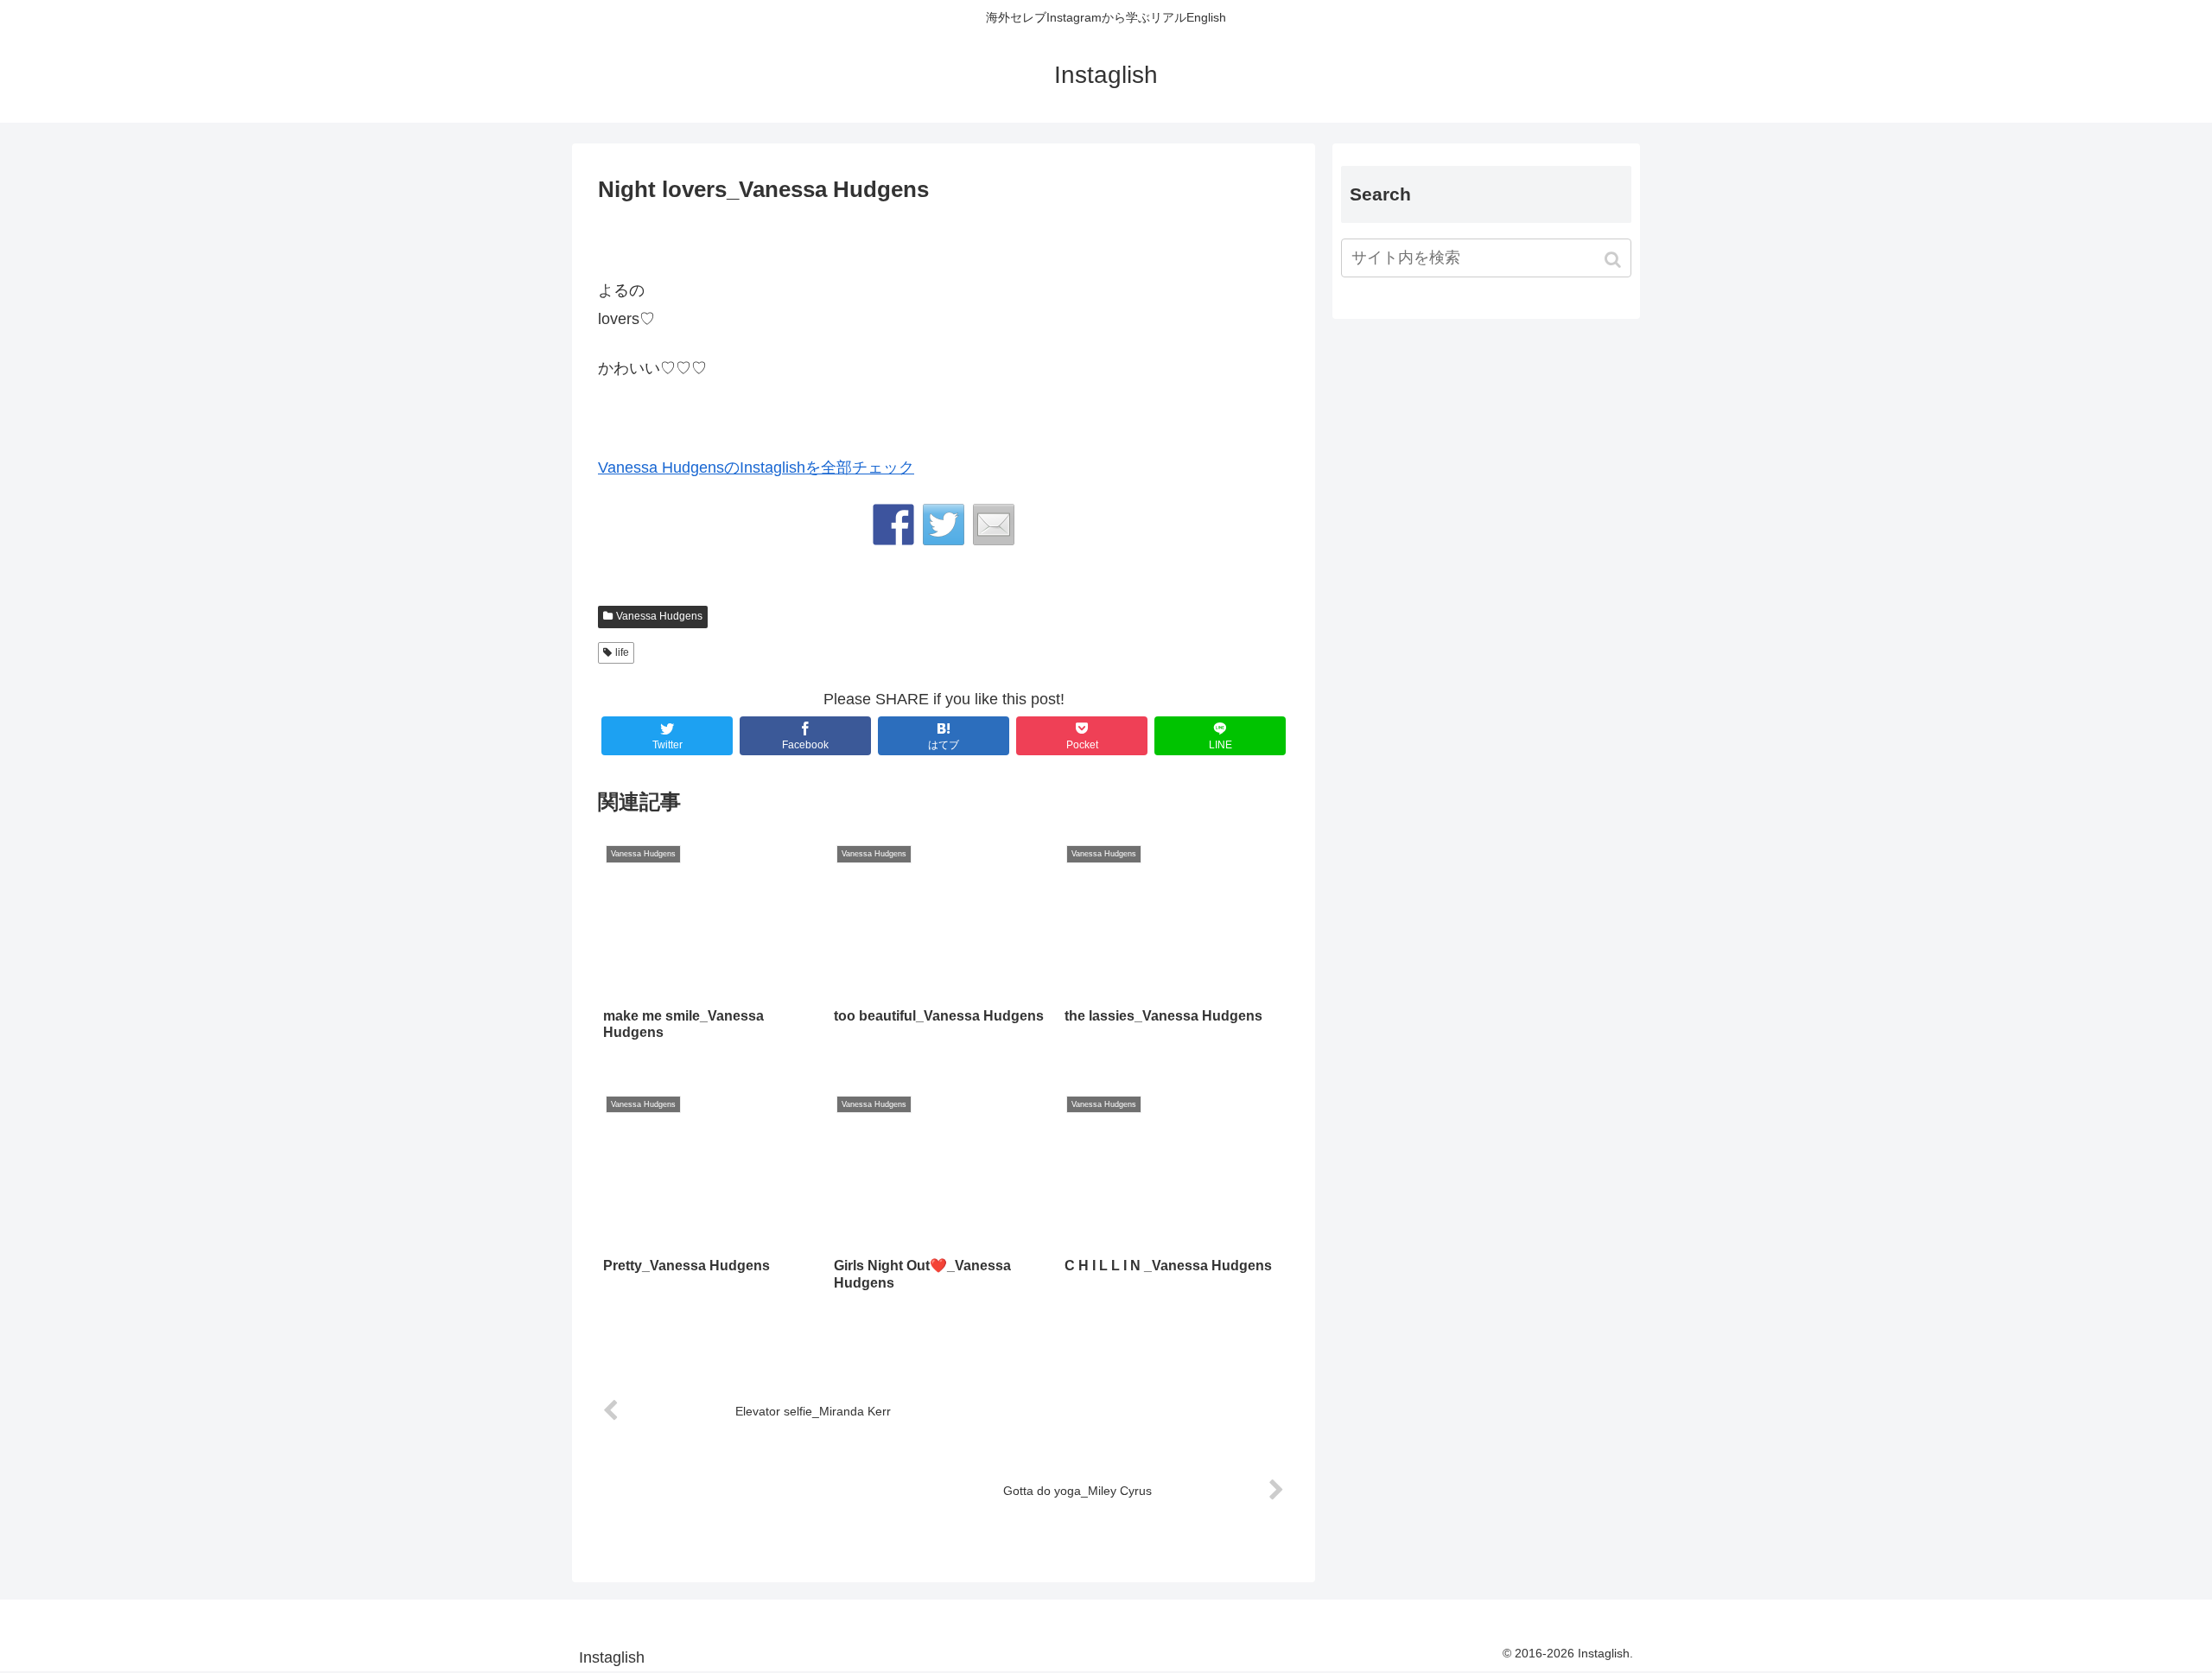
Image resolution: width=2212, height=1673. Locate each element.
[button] (1615, 260)
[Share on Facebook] (893, 525)
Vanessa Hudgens (659, 616)
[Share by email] (994, 525)
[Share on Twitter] (944, 525)
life (622, 652)
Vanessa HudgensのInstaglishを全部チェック (756, 468)
